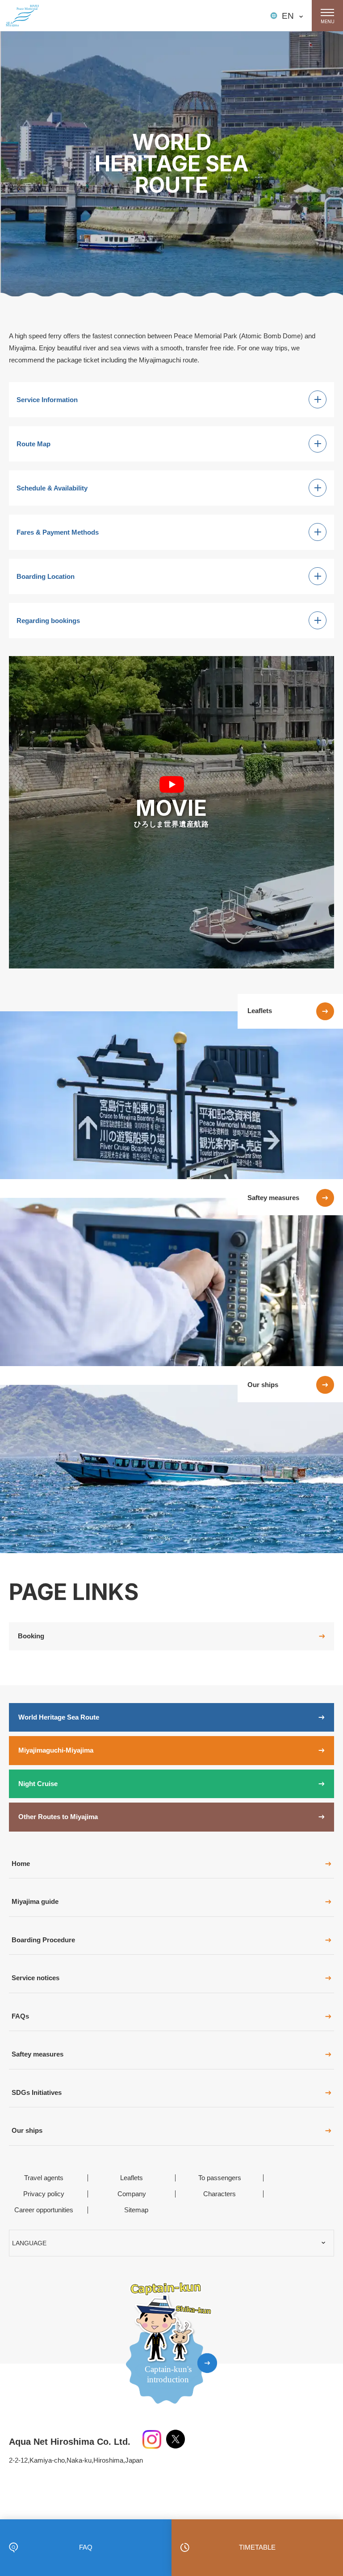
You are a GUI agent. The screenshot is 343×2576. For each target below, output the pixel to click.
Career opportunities (44, 2210)
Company (132, 2194)
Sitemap (136, 2210)
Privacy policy (44, 2194)
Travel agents (44, 2178)
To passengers (220, 2178)
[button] (171, 812)
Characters (220, 2194)
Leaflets (132, 2178)
